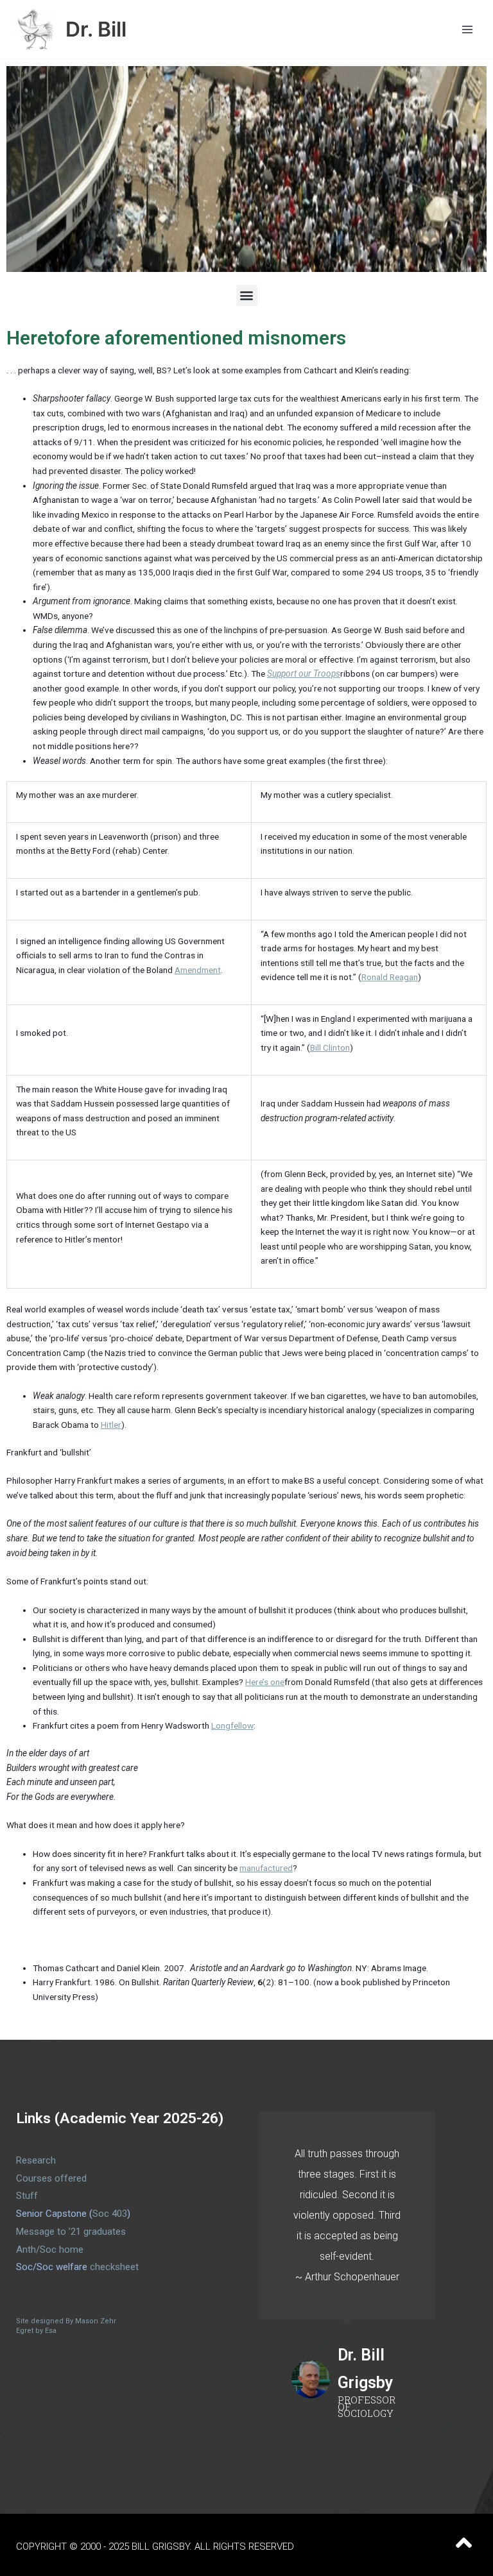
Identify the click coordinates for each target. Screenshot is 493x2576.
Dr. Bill (96, 29)
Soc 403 (110, 2214)
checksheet (114, 2267)
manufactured (266, 1868)
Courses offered (51, 2178)
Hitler (111, 1425)
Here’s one (265, 1682)
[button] (247, 295)
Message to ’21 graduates (71, 2232)
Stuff (27, 2196)
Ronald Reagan (390, 977)
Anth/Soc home (50, 2250)
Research (36, 2160)
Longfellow (232, 1725)
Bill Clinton (330, 1047)
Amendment (198, 970)
